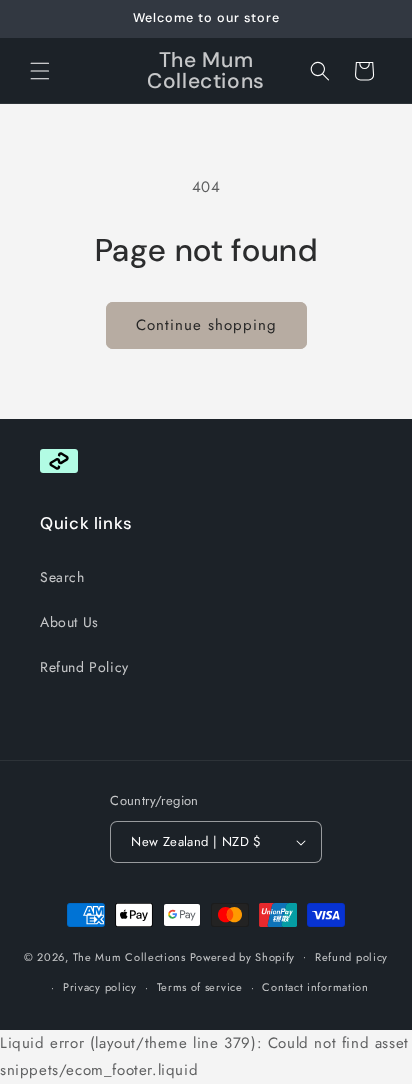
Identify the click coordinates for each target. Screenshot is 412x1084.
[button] (40, 71)
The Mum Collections (131, 956)
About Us (69, 622)
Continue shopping (206, 325)
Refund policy (351, 957)
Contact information (315, 987)
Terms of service (200, 987)
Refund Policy (84, 667)
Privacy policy (100, 987)
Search (62, 577)
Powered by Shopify (243, 956)
